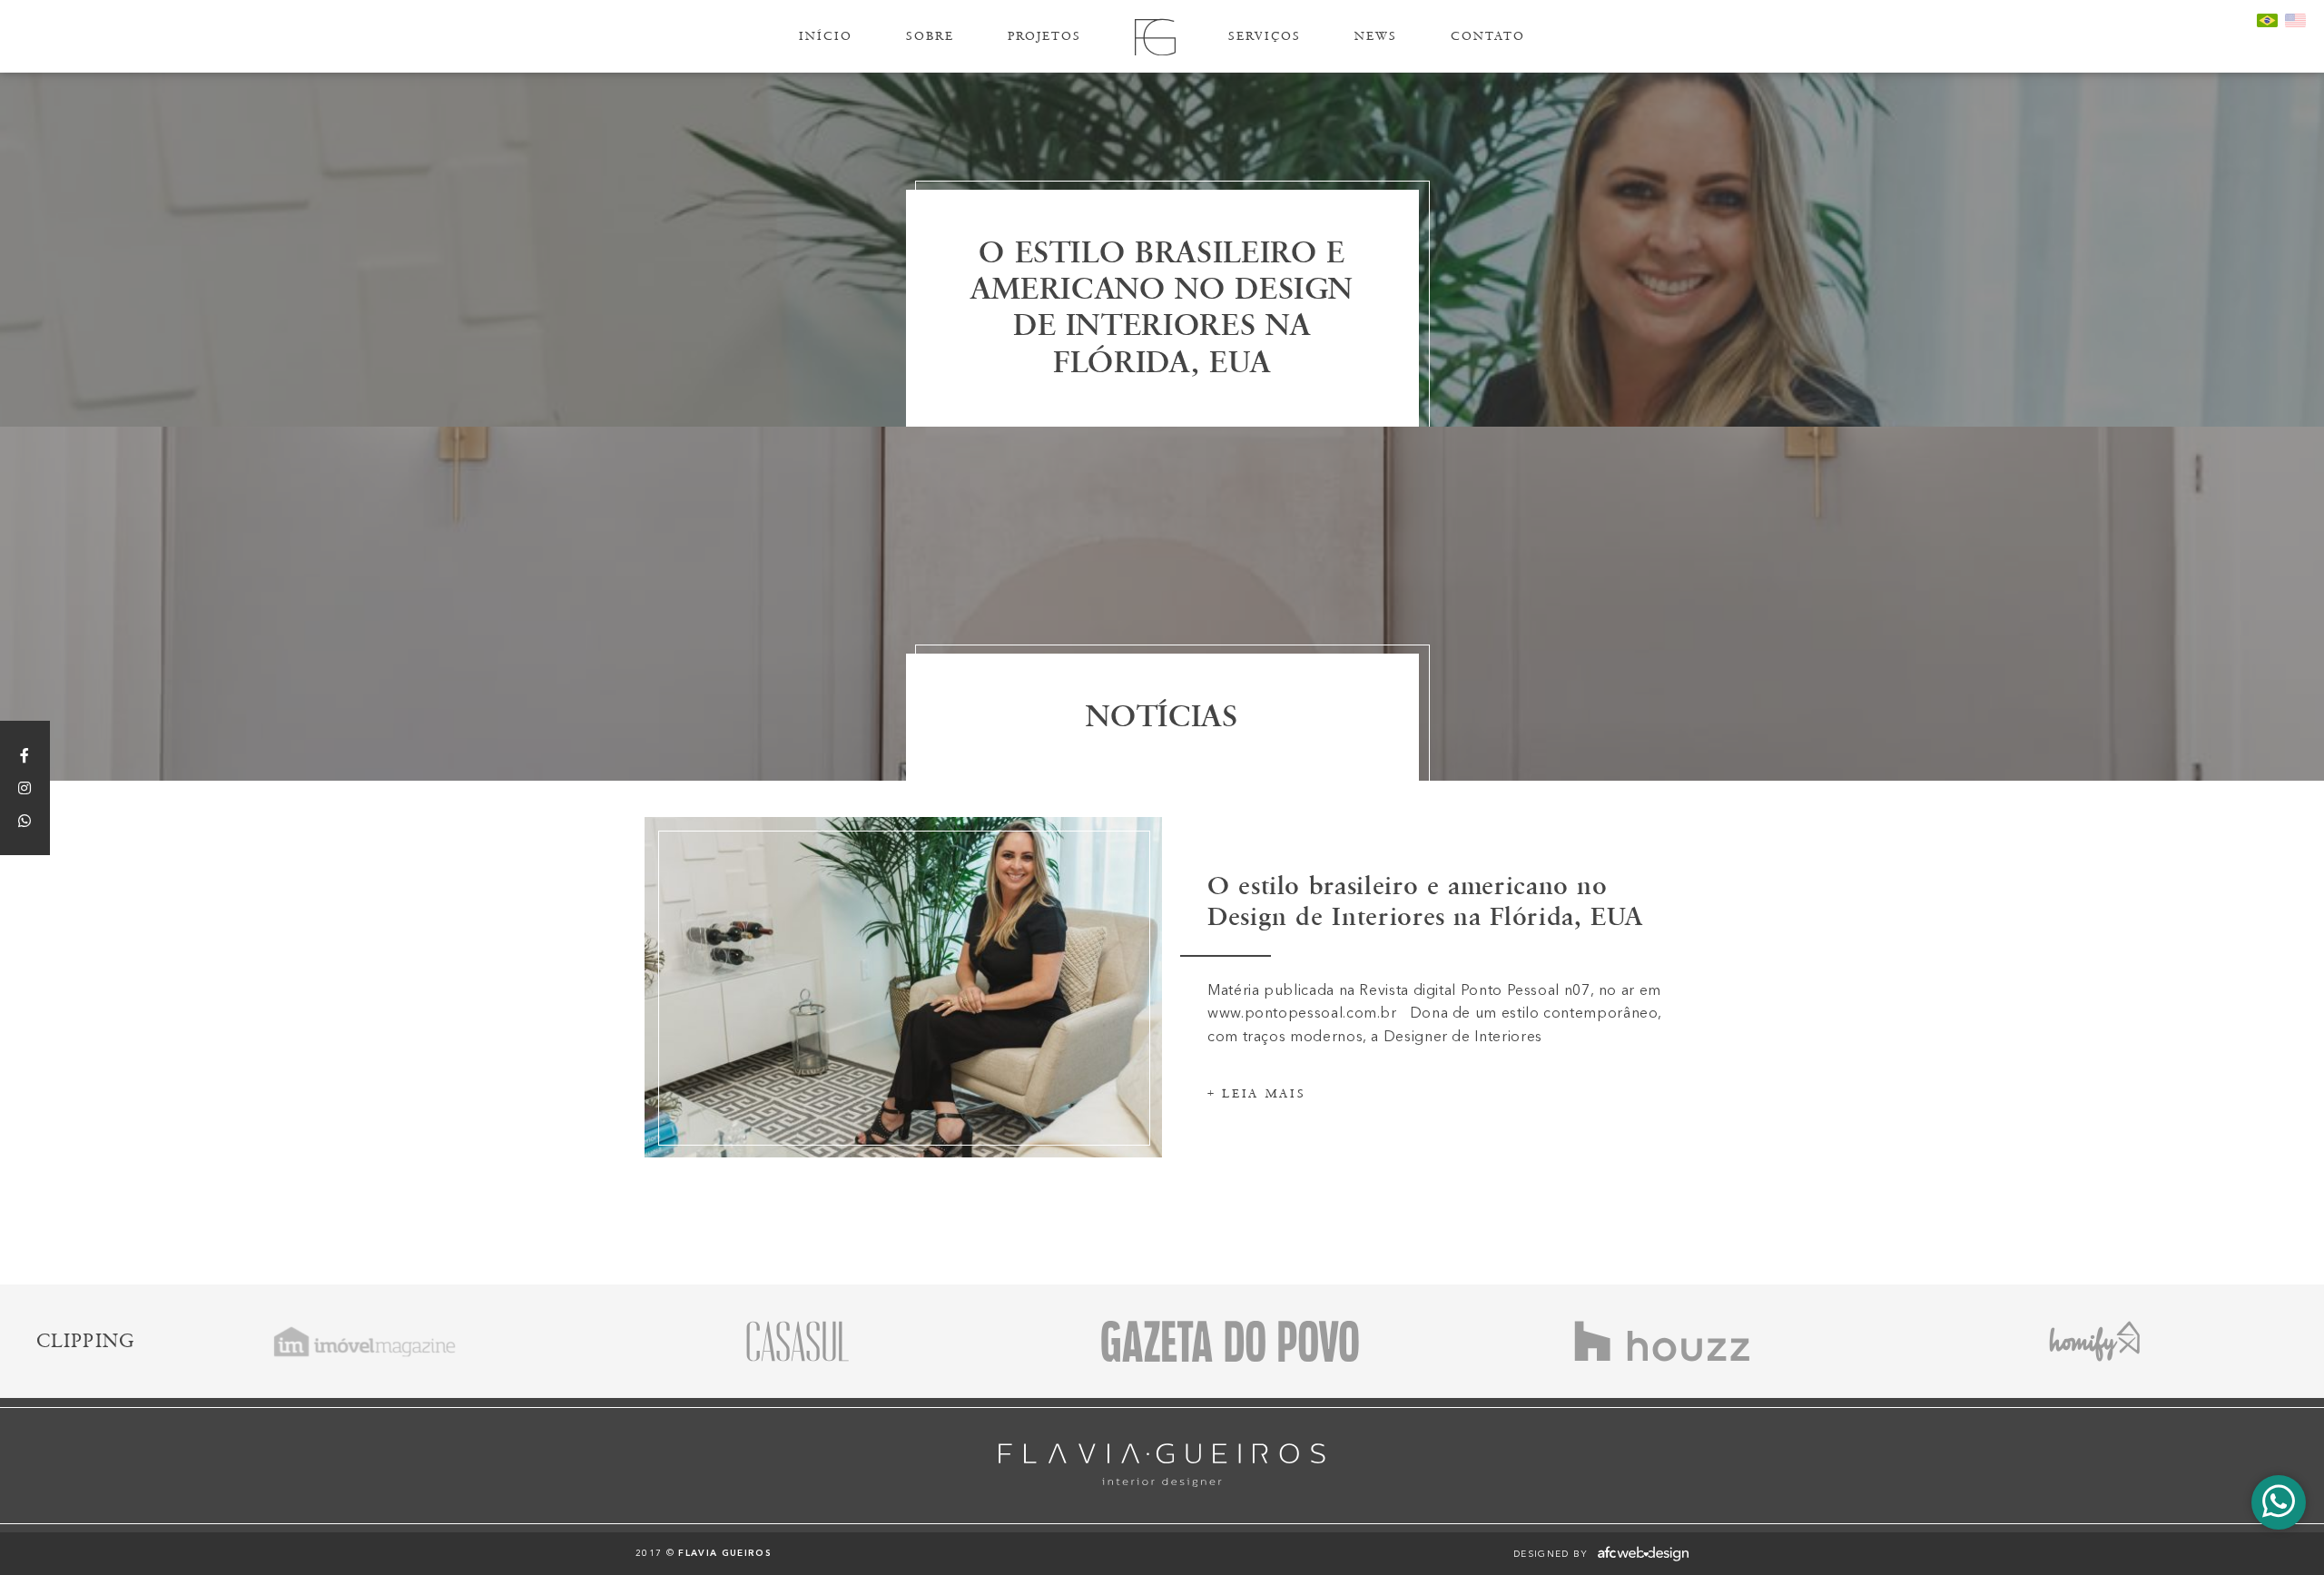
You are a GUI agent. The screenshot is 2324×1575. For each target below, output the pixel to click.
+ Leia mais (1256, 1094)
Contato (1488, 36)
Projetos (1044, 36)
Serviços (1265, 36)
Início (826, 36)
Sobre (930, 36)
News (1376, 36)
